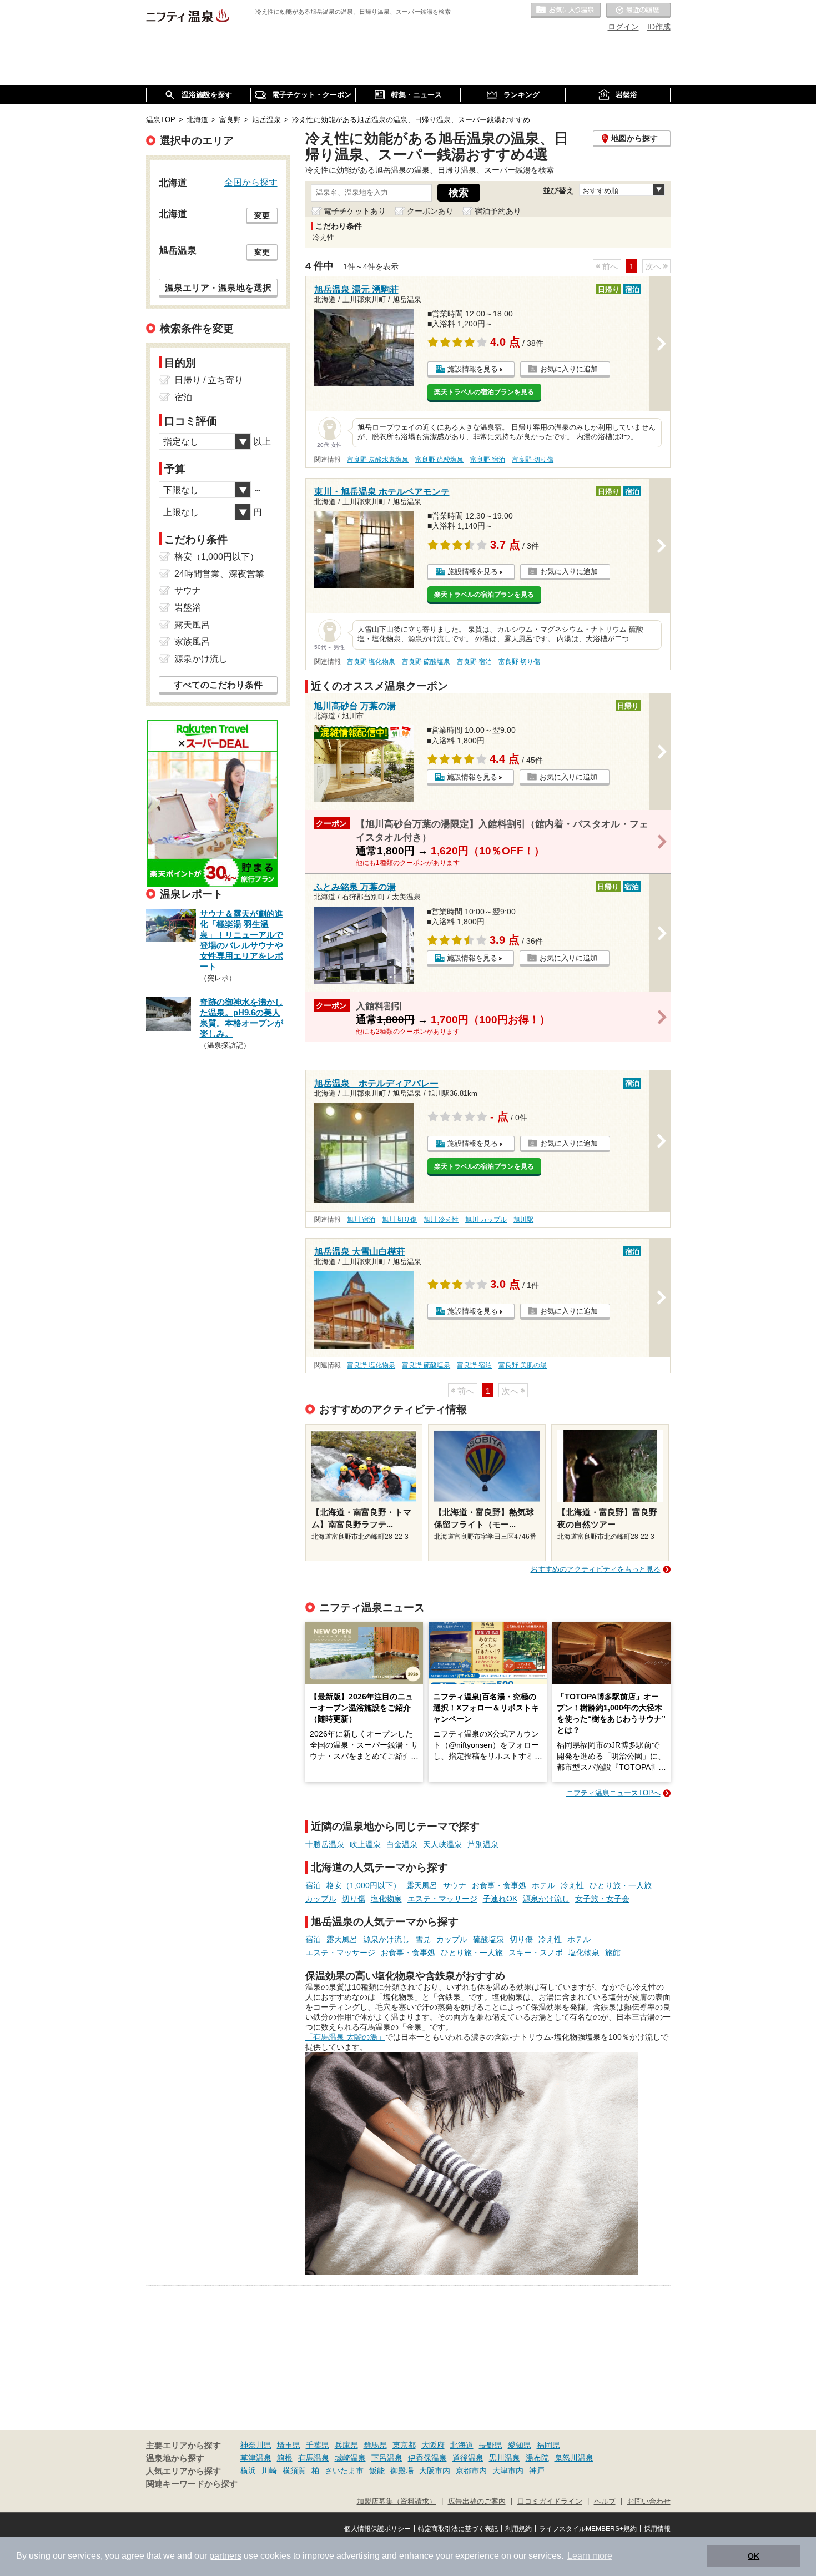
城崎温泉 (350, 2458)
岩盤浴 (188, 608)
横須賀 (294, 2471)
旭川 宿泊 (361, 1220)
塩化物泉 (386, 1899)
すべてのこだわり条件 (218, 685)
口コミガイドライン (550, 2502)
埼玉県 (289, 2445)
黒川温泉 (505, 2458)
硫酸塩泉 (488, 1939)
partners (225, 2556)
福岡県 (548, 2445)
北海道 (462, 2445)
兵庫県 (346, 2445)
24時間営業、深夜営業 (219, 574)
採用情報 (657, 2529)
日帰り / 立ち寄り (209, 380)
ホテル (543, 1885)
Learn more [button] (590, 2556)
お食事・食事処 (499, 1885)
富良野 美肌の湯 (523, 1365)
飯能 (377, 2471)
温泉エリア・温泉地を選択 (218, 288)
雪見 (423, 1939)
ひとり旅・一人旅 (621, 1885)
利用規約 (518, 2529)
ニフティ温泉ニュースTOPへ (613, 1793)
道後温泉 (468, 2458)
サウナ (455, 1885)
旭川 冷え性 (441, 1220)
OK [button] (754, 2556)
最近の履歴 (638, 11)
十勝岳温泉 (325, 1844)
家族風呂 (192, 642)
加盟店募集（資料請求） (397, 2502)
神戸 (537, 2471)
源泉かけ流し (546, 1899)
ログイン (623, 27)
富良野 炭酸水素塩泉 (378, 460)
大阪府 (433, 2445)
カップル (321, 1899)
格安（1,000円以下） (364, 1885)
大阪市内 (435, 2471)
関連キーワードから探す (192, 2484)
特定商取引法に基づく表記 (458, 2529)
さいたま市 (344, 2471)
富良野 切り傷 (533, 460)
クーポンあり (430, 211)
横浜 (248, 2471)
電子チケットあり (355, 211)
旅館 (613, 1953)
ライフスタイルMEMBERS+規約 (588, 2529)
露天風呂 (422, 1885)
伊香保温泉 (427, 2458)
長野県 (491, 2445)
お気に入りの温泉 (566, 11)
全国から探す (251, 182)
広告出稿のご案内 (477, 2502)
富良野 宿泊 (488, 460)
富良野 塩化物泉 (371, 662)
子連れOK (500, 1899)
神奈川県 (256, 2445)
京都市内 (471, 2471)
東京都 (404, 2445)
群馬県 (375, 2445)
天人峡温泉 (442, 1844)
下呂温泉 (387, 2458)
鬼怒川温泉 (574, 2458)
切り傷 (354, 1899)
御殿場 (402, 2471)
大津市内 (508, 2471)
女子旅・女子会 (602, 1899)
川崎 (269, 2471)
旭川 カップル (486, 1220)
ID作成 (659, 27)
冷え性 (572, 1885)
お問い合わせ (649, 2502)
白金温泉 (402, 1844)
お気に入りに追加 (569, 369)
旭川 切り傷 (399, 1220)
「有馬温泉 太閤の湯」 (345, 2037)
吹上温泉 (365, 1844)
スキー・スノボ (536, 1953)
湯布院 (537, 2458)
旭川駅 (523, 1220)
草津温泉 (256, 2458)
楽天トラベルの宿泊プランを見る (484, 392)
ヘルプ (605, 2502)
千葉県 (318, 2445)
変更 (262, 215)
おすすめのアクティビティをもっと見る (596, 1569)
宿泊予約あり (498, 211)
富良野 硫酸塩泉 (439, 460)
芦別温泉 (483, 1844)
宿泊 (313, 1885)
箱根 (285, 2458)
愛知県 (520, 2445)
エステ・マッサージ (442, 1899)
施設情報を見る (473, 369)
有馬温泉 (314, 2458)
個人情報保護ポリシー (377, 2529)
